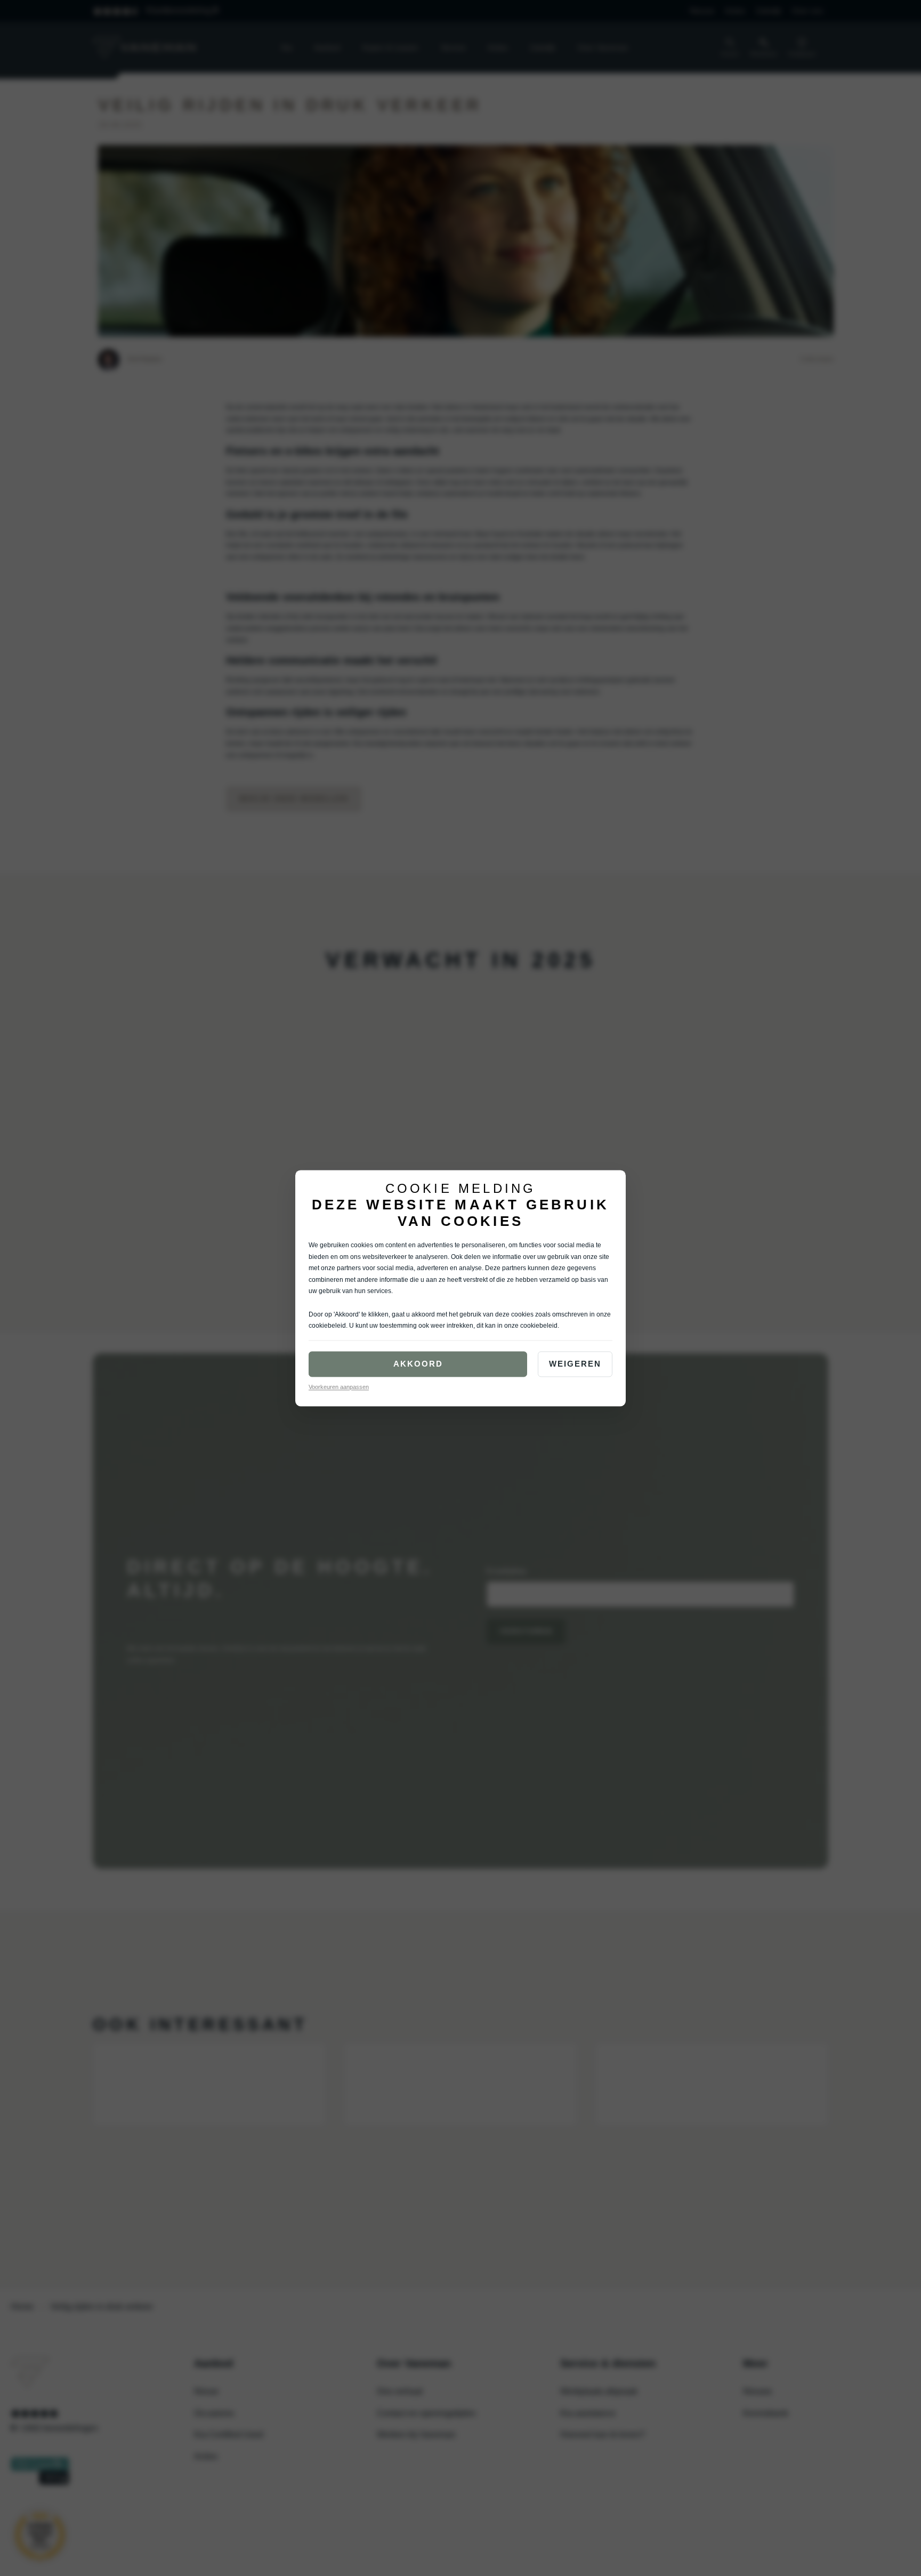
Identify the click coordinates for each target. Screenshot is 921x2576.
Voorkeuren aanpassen (339, 1387)
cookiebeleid (327, 1326)
